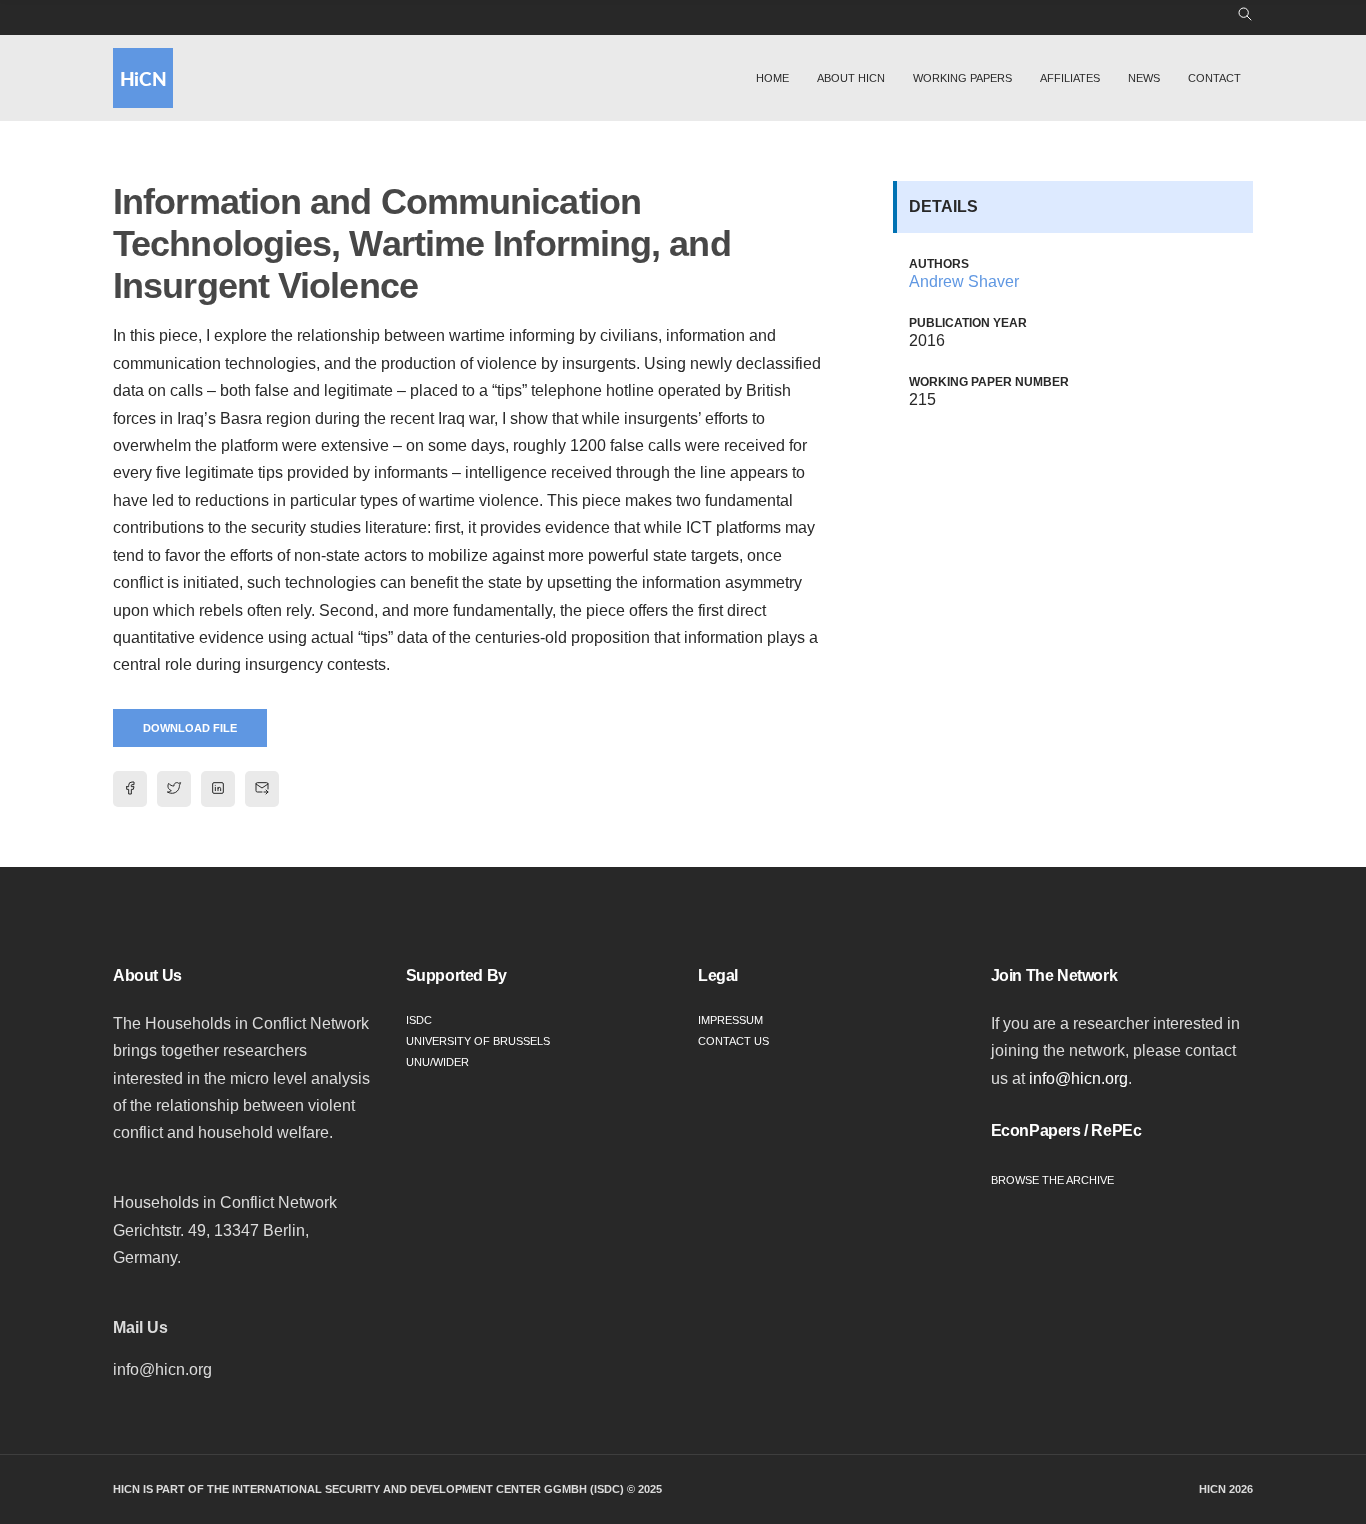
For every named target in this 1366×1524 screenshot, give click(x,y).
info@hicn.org (1078, 1078)
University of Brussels (478, 1041)
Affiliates (1070, 78)
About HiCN (851, 78)
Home (772, 78)
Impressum (730, 1020)
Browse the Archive (1052, 1180)
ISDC (419, 1020)
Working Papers (962, 78)
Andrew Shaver (964, 281)
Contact (1214, 78)
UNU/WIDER (437, 1062)
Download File (190, 728)
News (1144, 78)
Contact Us (733, 1041)
